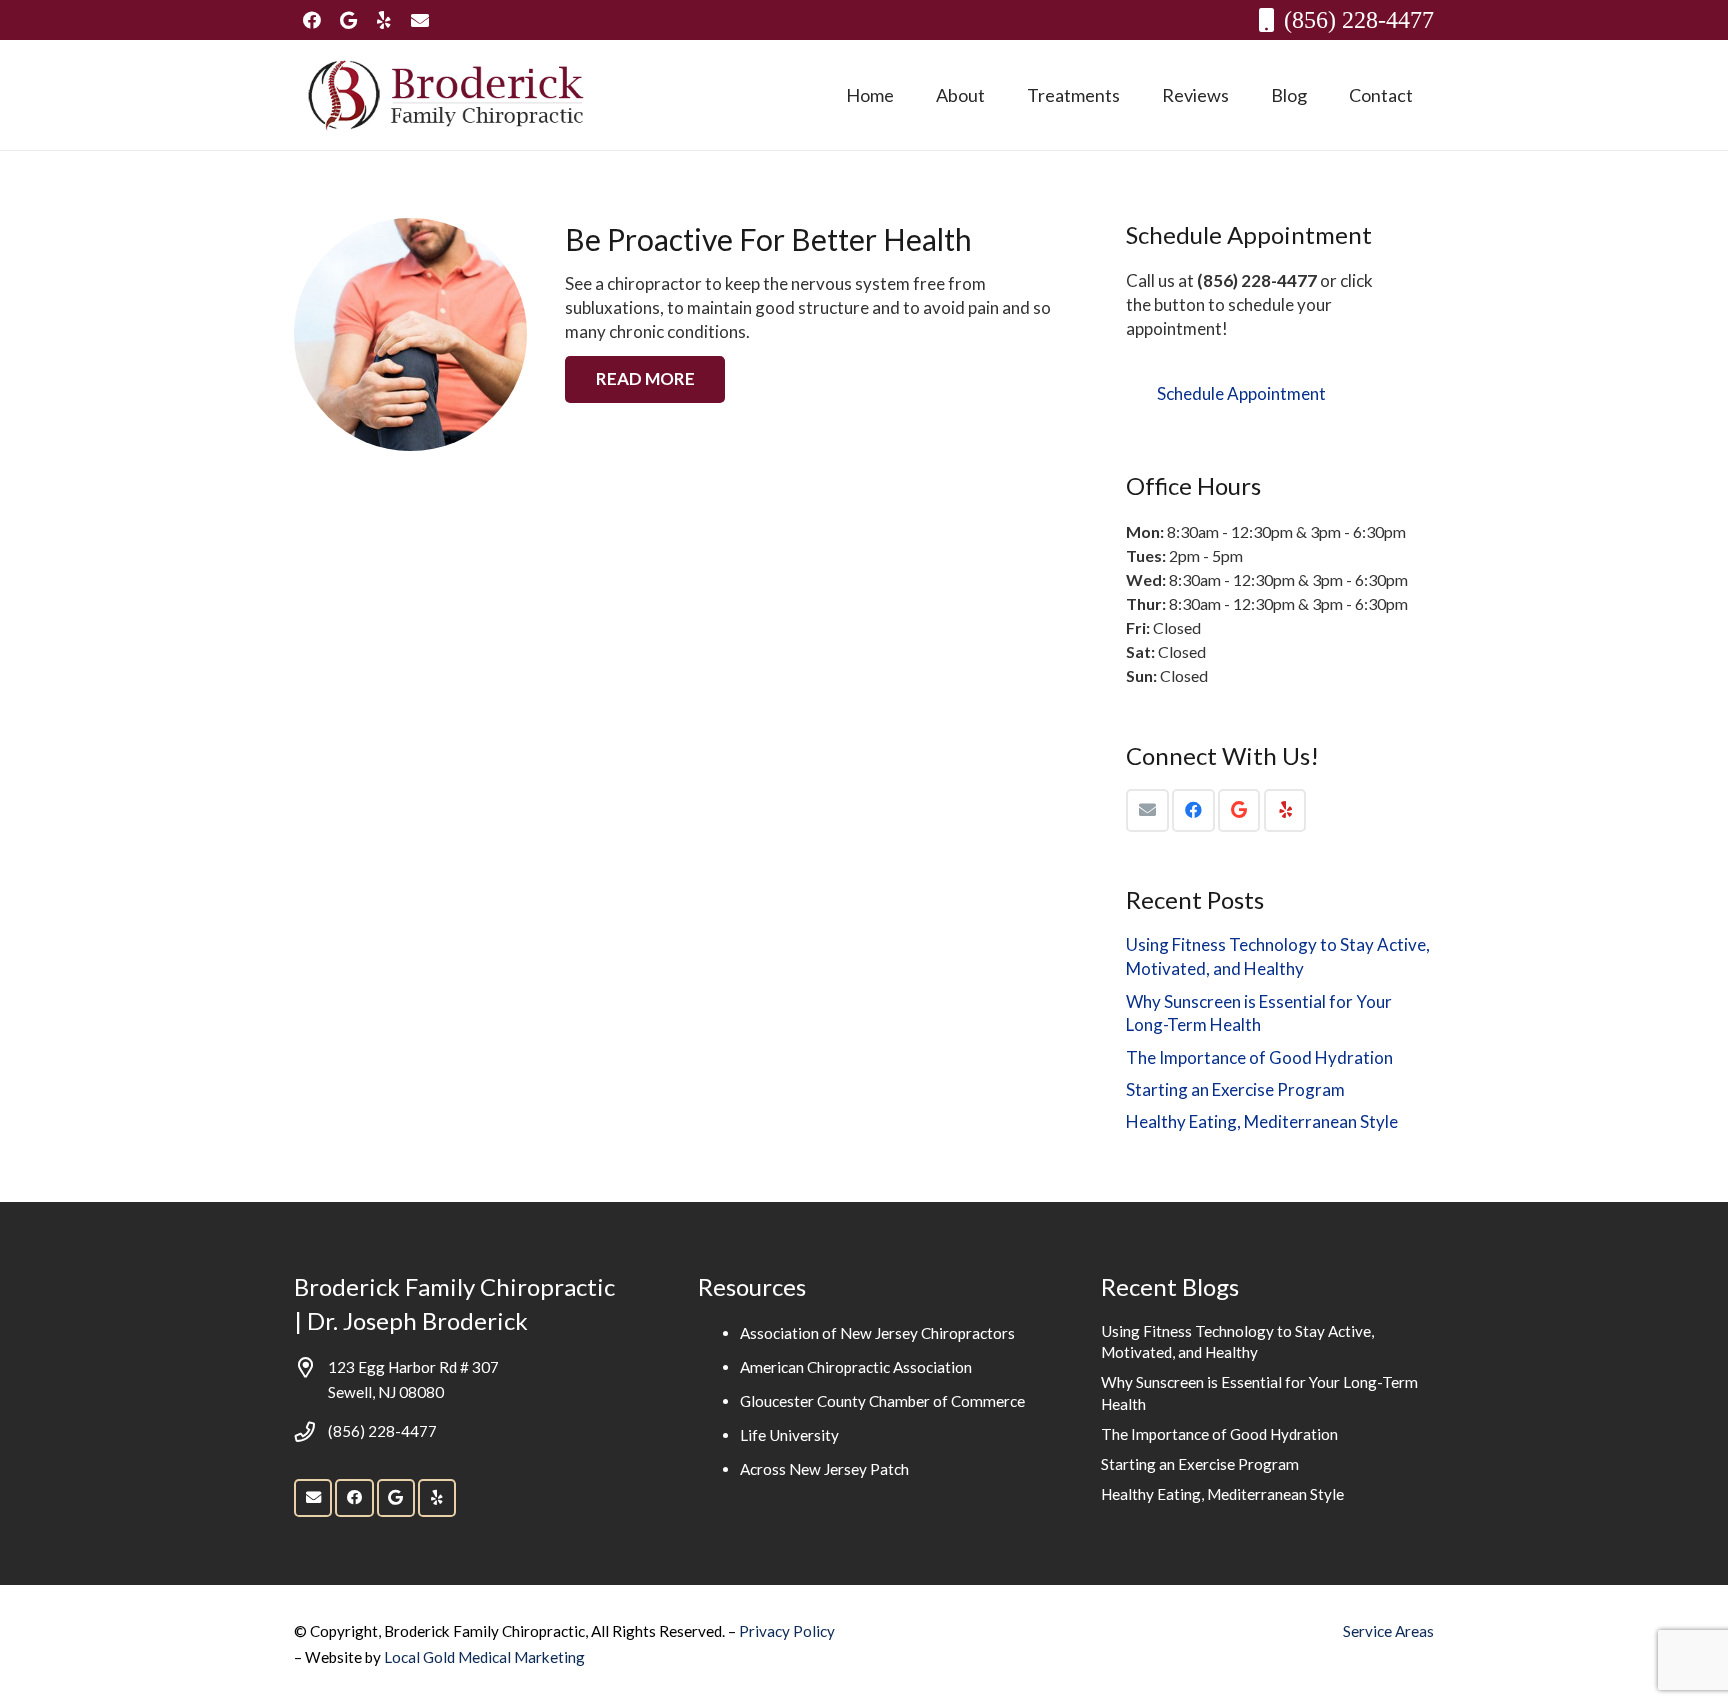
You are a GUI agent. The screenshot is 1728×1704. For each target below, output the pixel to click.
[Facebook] (312, 20)
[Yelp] (384, 20)
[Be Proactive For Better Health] (410, 334)
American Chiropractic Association (856, 1367)
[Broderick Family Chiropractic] (446, 95)
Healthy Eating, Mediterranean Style (1262, 1121)
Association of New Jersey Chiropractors (877, 1333)
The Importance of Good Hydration (1259, 1057)
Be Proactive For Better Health (768, 239)
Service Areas (1388, 1631)
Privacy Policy (787, 1631)
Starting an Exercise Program (1235, 1089)
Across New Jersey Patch (824, 1469)
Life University (789, 1435)
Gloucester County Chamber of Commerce (882, 1401)
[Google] (348, 20)
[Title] (420, 20)
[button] (1001, 95)
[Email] (1147, 810)
